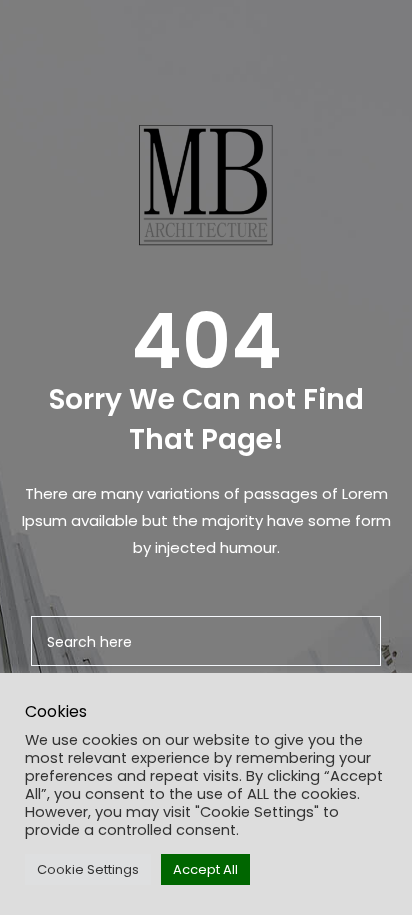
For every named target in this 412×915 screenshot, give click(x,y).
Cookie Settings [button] (88, 869)
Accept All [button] (205, 869)
